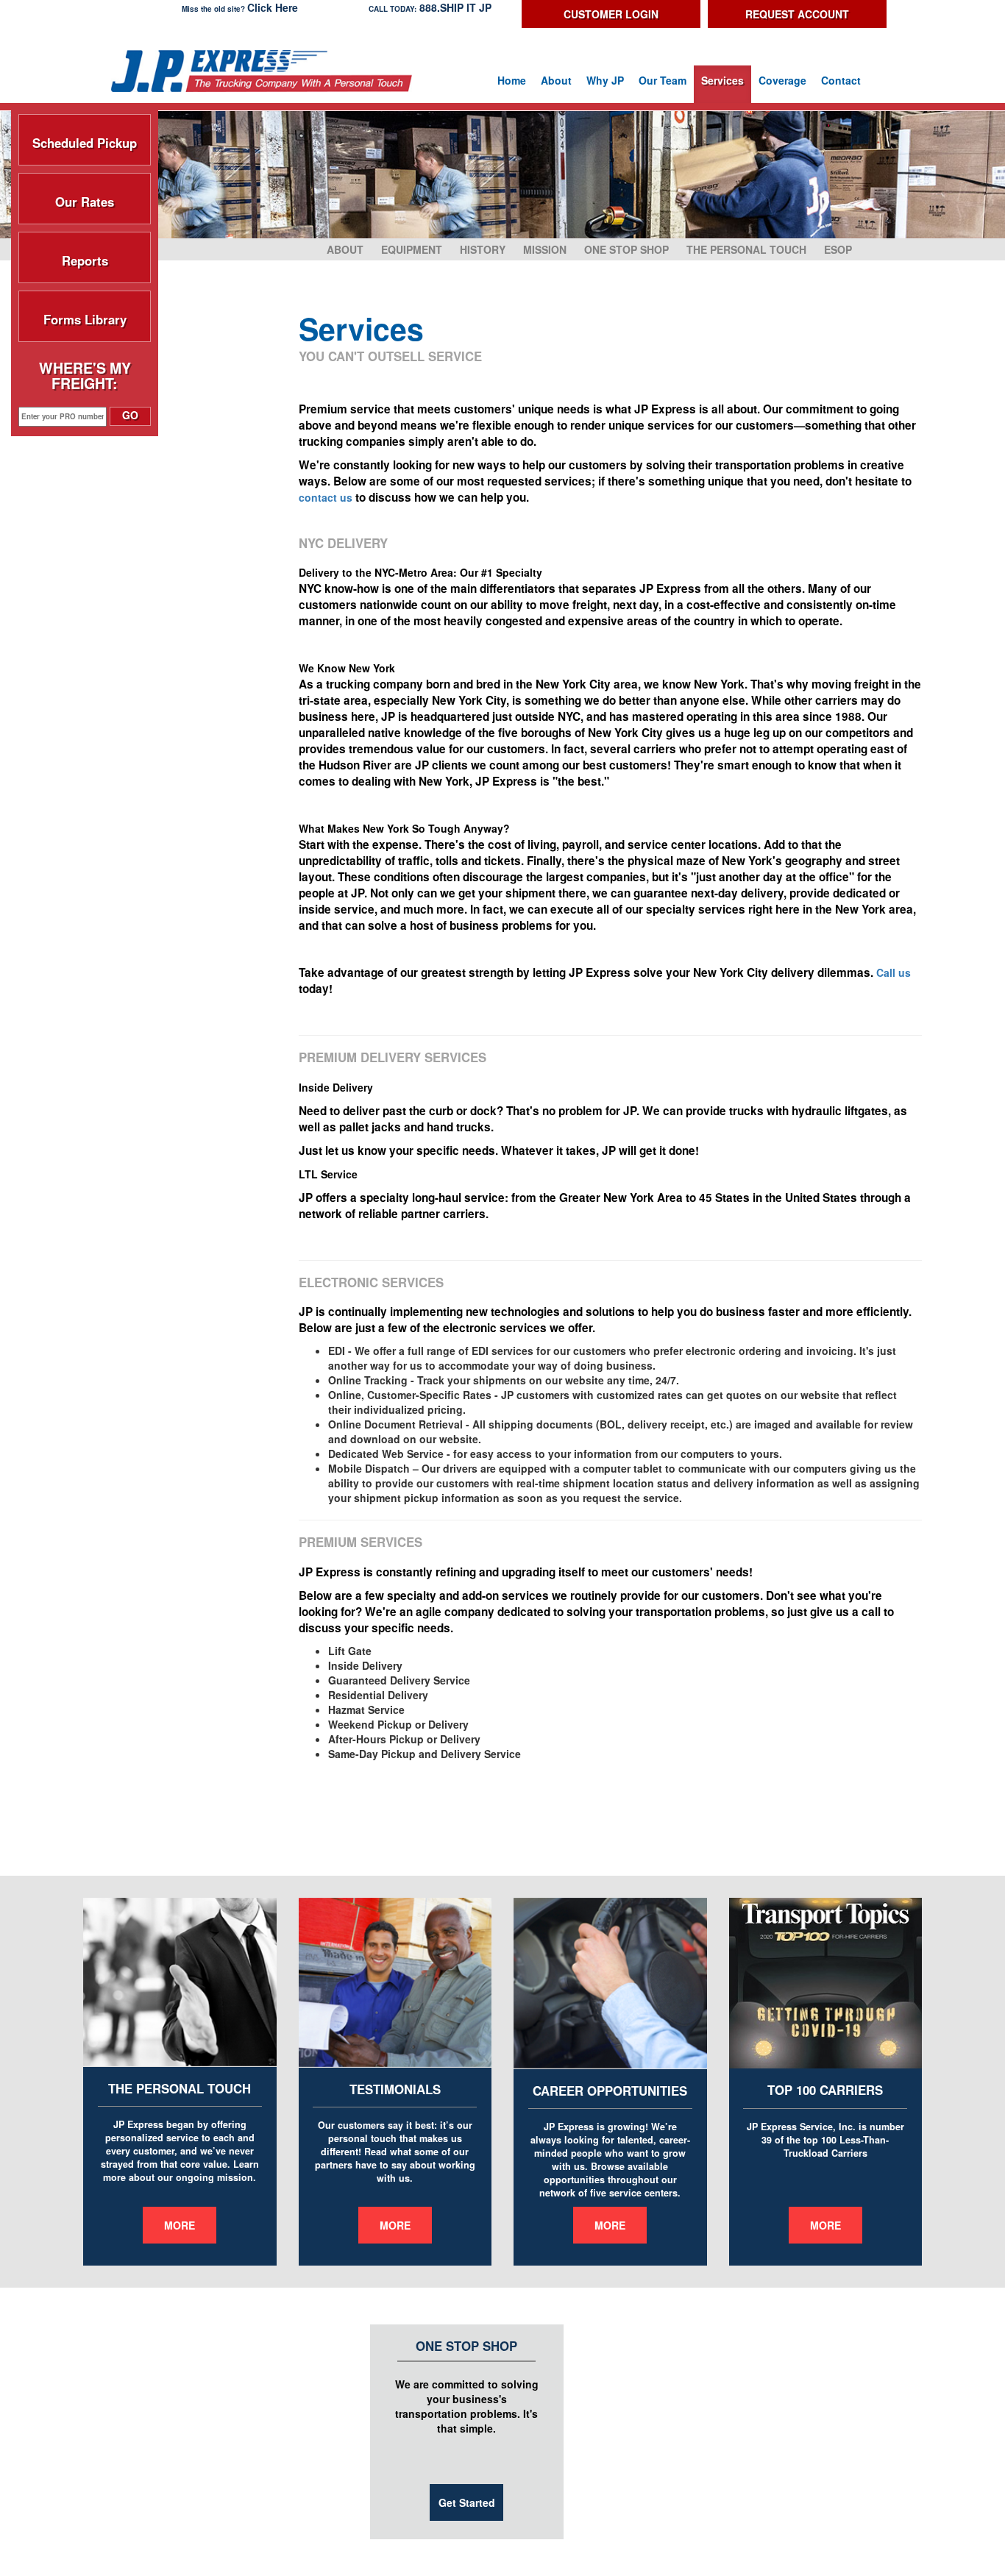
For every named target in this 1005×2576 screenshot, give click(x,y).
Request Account (797, 14)
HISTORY (483, 249)
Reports (85, 257)
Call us (894, 972)
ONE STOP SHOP (626, 249)
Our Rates (85, 199)
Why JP (605, 80)
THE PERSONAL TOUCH (746, 249)
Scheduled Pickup (85, 140)
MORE (180, 2225)
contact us (326, 497)
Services (722, 80)
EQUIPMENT (412, 249)
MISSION (545, 249)
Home (512, 80)
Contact (841, 80)
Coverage (782, 80)
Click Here (273, 7)
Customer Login (611, 14)
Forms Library (85, 316)
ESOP (838, 249)
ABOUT (345, 249)
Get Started (467, 2502)
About (556, 80)
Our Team (663, 80)
